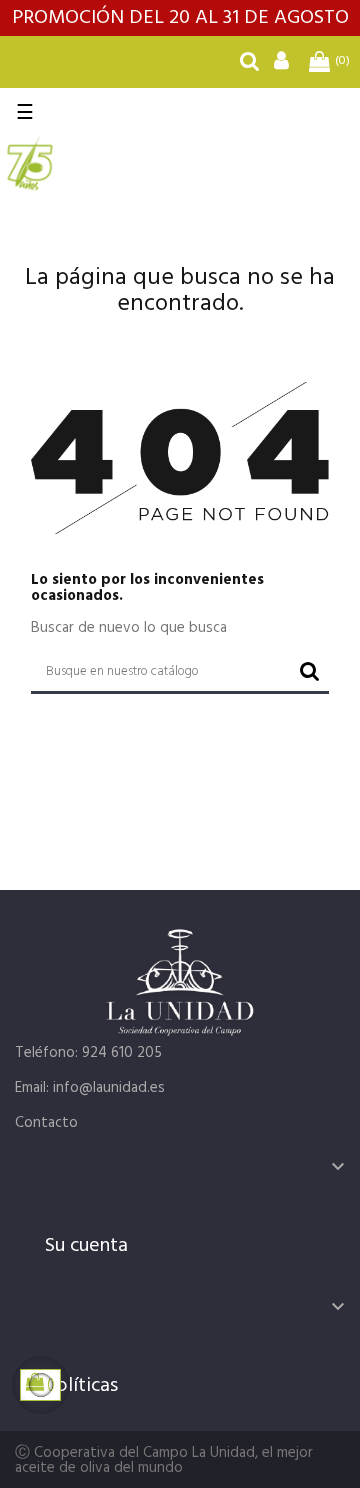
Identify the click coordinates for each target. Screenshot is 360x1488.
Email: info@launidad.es (90, 1088)
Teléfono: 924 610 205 (88, 1053)
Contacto (46, 1123)
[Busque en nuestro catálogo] (249, 65)
